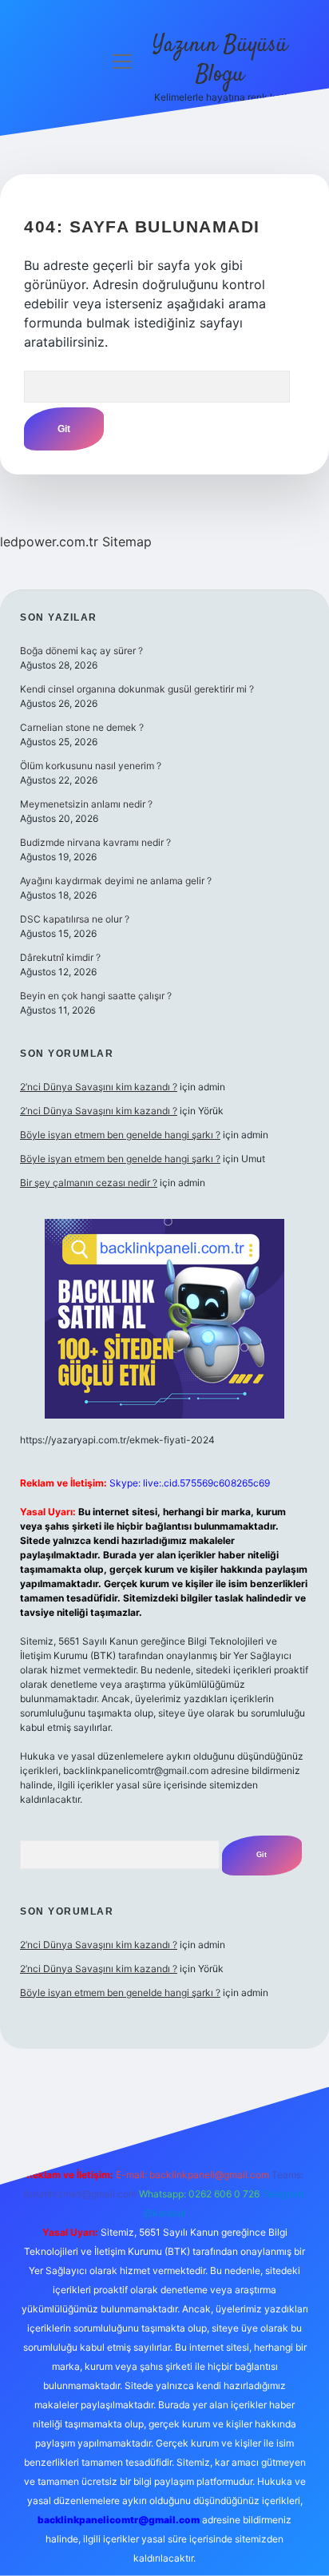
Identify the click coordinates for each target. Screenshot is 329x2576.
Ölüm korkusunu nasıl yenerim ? (91, 766)
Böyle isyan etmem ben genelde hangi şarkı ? (120, 1135)
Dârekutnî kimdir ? (60, 957)
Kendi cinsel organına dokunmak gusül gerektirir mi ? (137, 689)
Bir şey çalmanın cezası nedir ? (89, 1183)
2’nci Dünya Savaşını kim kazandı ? (99, 1087)
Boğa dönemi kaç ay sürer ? (81, 651)
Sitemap (127, 542)
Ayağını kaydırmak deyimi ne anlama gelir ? (116, 881)
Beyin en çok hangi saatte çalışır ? (96, 996)
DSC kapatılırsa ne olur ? (75, 919)
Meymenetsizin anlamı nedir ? (86, 804)
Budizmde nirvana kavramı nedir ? (95, 842)
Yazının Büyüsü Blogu (220, 60)
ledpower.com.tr (49, 542)
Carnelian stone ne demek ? (82, 727)
